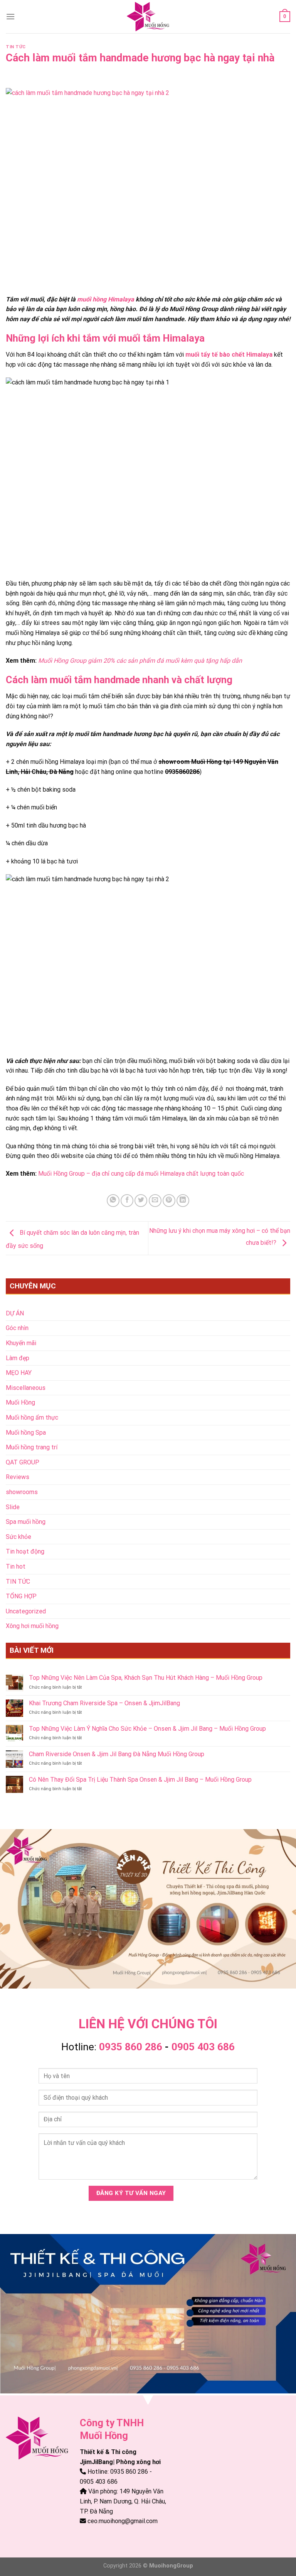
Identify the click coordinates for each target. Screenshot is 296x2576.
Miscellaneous (26, 1388)
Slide (13, 1507)
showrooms (22, 1492)
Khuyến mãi (21, 1343)
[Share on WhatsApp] (113, 1201)
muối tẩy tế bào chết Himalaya (229, 355)
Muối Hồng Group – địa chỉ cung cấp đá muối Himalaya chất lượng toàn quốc (141, 1174)
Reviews (18, 1477)
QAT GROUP (23, 1462)
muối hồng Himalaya (106, 299)
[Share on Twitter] (141, 1201)
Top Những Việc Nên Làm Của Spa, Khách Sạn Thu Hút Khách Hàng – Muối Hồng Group (146, 1678)
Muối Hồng (20, 1402)
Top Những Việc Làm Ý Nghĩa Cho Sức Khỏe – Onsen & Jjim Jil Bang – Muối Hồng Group (147, 1729)
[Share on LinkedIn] (183, 1201)
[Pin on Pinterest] (169, 1201)
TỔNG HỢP (21, 1596)
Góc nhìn (17, 1328)
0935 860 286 (131, 2047)
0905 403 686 (203, 2047)
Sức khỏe (18, 1537)
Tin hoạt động (25, 1551)
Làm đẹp (18, 1358)
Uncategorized (26, 1611)
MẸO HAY (19, 1373)
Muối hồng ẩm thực (32, 1417)
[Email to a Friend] (155, 1201)
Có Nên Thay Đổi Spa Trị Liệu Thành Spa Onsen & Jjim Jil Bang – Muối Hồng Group (140, 1780)
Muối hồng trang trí (32, 1447)
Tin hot (16, 1566)
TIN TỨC (16, 47)
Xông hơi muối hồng (32, 1626)
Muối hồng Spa (26, 1433)
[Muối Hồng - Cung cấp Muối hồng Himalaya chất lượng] (148, 17)
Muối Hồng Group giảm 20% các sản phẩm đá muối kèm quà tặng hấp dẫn (140, 661)
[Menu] (10, 16)
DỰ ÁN (15, 1313)
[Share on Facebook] (127, 1201)
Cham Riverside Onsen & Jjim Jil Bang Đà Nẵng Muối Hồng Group (117, 1754)
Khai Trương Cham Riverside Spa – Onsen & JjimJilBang (104, 1703)
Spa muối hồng (26, 1522)
